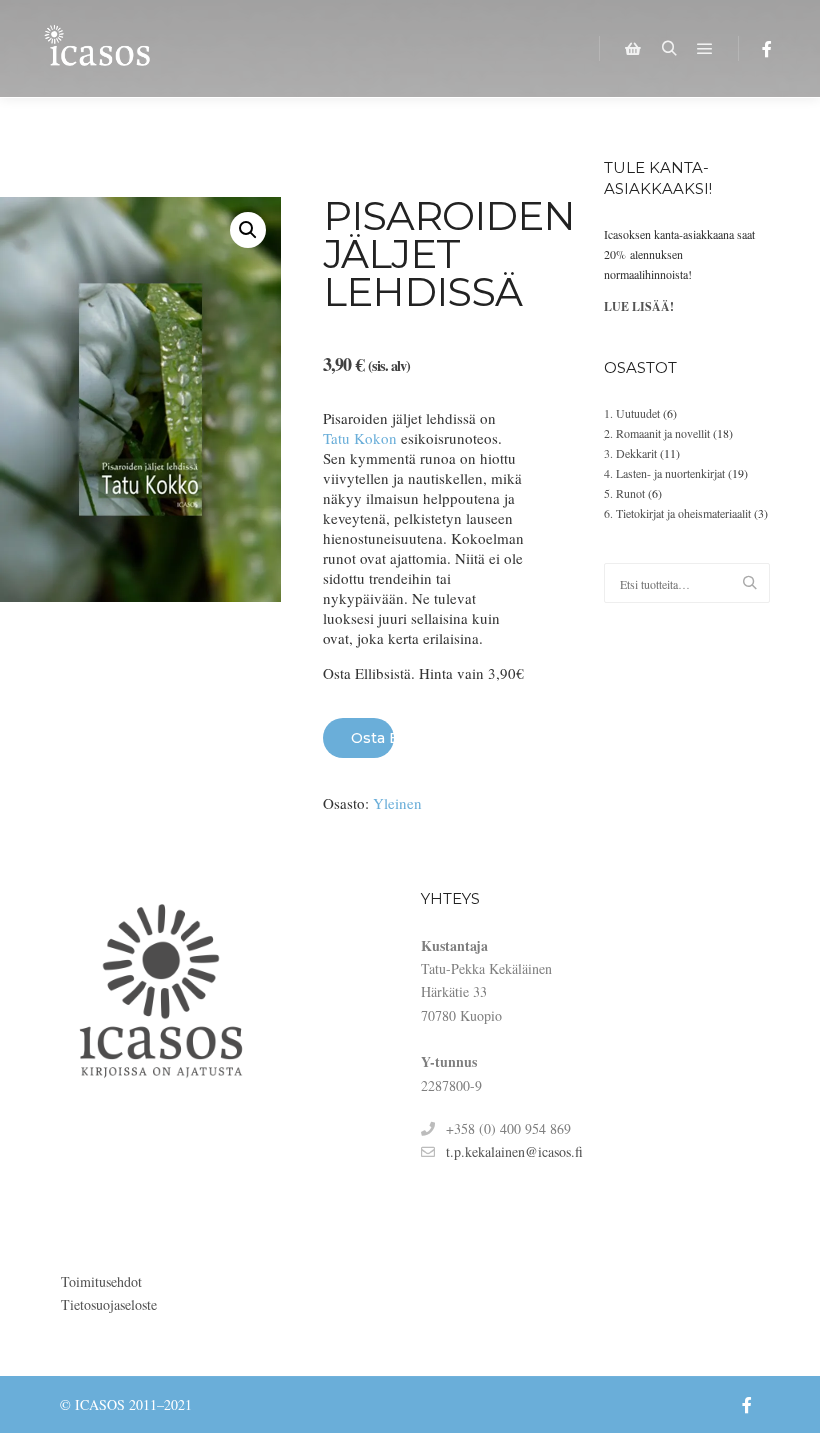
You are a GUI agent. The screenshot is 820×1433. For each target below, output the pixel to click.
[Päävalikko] (705, 49)
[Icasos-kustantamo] (100, 49)
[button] (248, 230)
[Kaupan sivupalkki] (633, 49)
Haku (755, 583)
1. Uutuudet (632, 413)
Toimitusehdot (101, 1281)
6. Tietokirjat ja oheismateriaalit (677, 513)
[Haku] (669, 49)
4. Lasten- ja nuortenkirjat (664, 473)
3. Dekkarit (630, 453)
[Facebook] (767, 49)
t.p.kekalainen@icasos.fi (514, 1151)
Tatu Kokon (360, 438)
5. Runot (624, 493)
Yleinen (397, 803)
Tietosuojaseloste (109, 1304)
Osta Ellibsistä (372, 738)
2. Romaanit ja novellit (657, 433)
